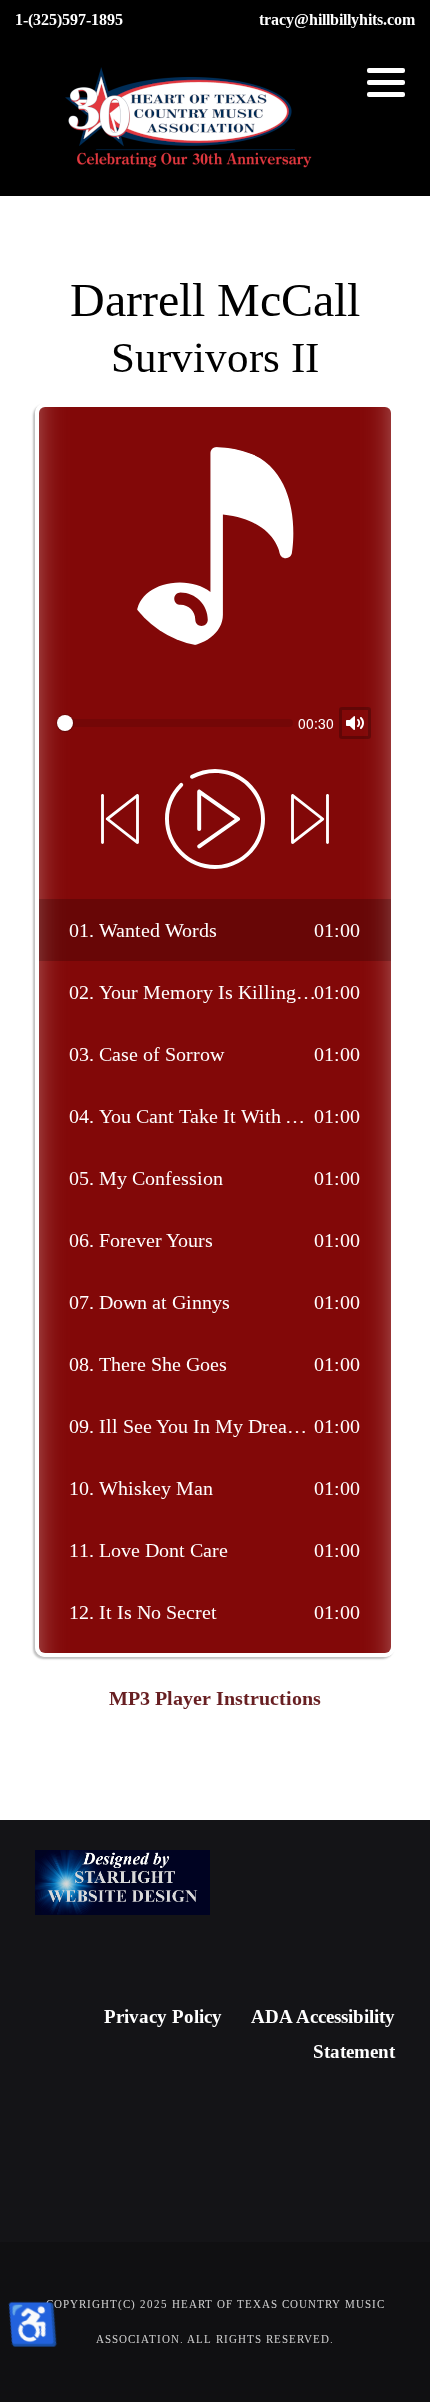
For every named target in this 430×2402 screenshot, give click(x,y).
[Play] (215, 819)
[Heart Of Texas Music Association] (190, 119)
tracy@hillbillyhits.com (337, 19)
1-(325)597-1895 (69, 19)
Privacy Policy (163, 2016)
